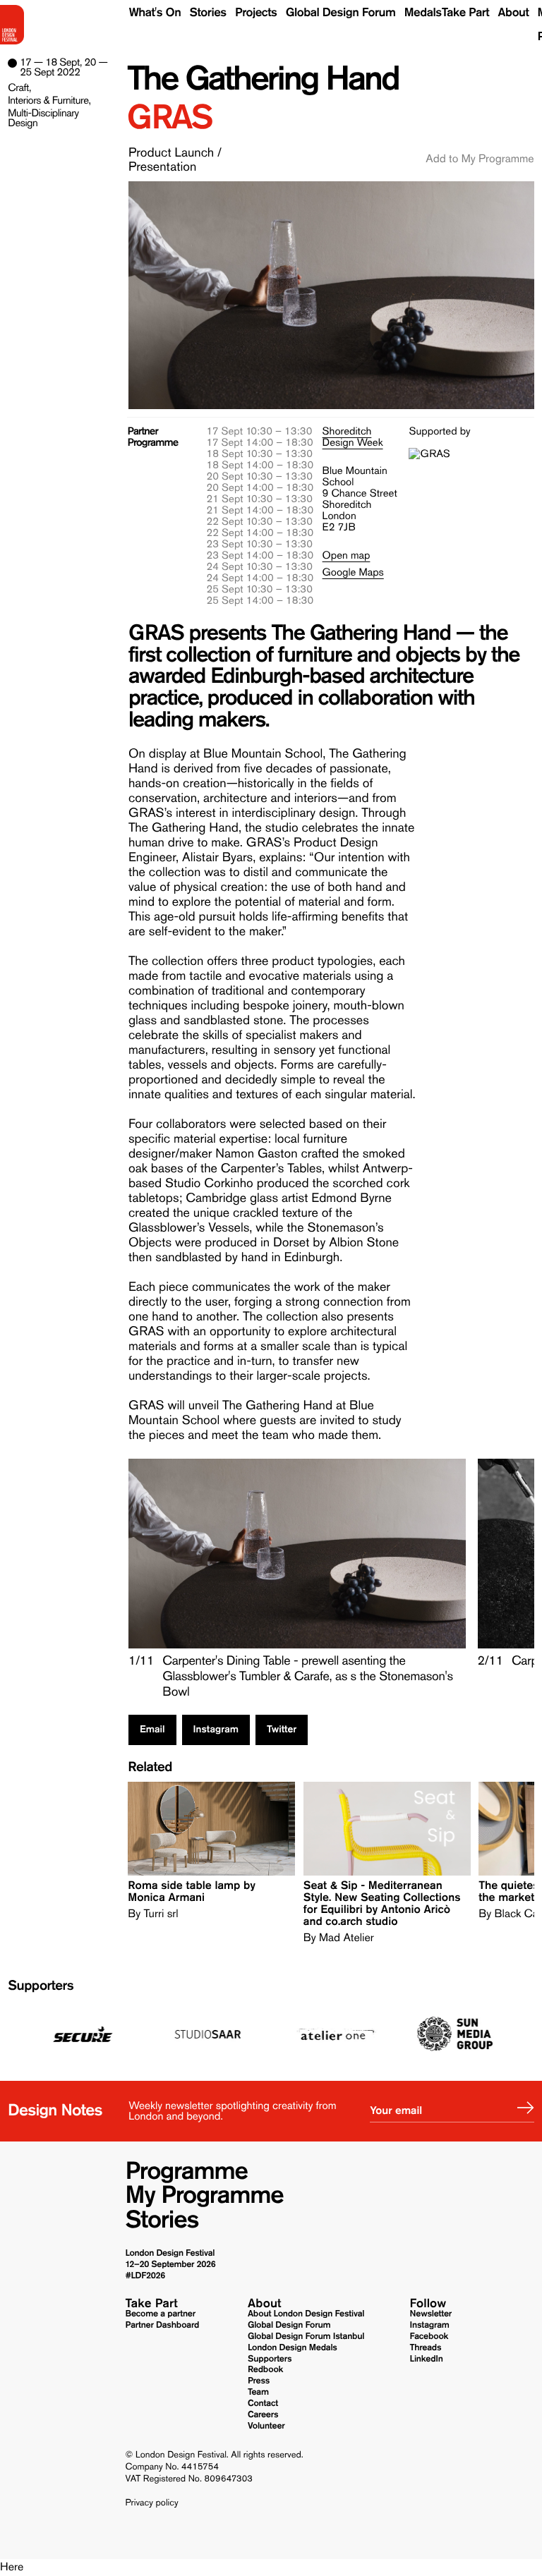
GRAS (169, 117)
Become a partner (160, 2314)
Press (259, 2381)
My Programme (204, 2195)
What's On (155, 13)
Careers (263, 2415)
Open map (347, 555)
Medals (423, 13)
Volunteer (266, 2426)
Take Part (466, 13)
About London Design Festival (306, 2314)
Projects (256, 13)
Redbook (265, 2370)
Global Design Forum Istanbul (306, 2337)
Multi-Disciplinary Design (43, 118)
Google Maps (353, 572)
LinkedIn (427, 2359)
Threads (426, 2348)
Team (258, 2392)
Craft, (19, 87)
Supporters (41, 1986)
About (513, 13)
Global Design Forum (341, 13)
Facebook (429, 2337)
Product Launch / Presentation (175, 159)
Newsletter (431, 2314)
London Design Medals (293, 2348)
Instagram (216, 1730)
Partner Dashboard (162, 2325)
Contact (263, 2404)
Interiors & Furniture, (49, 100)
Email (152, 1730)
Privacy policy (151, 2503)
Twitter (282, 1730)
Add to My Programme (480, 159)
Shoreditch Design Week (353, 437)
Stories (208, 13)
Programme (186, 2171)
